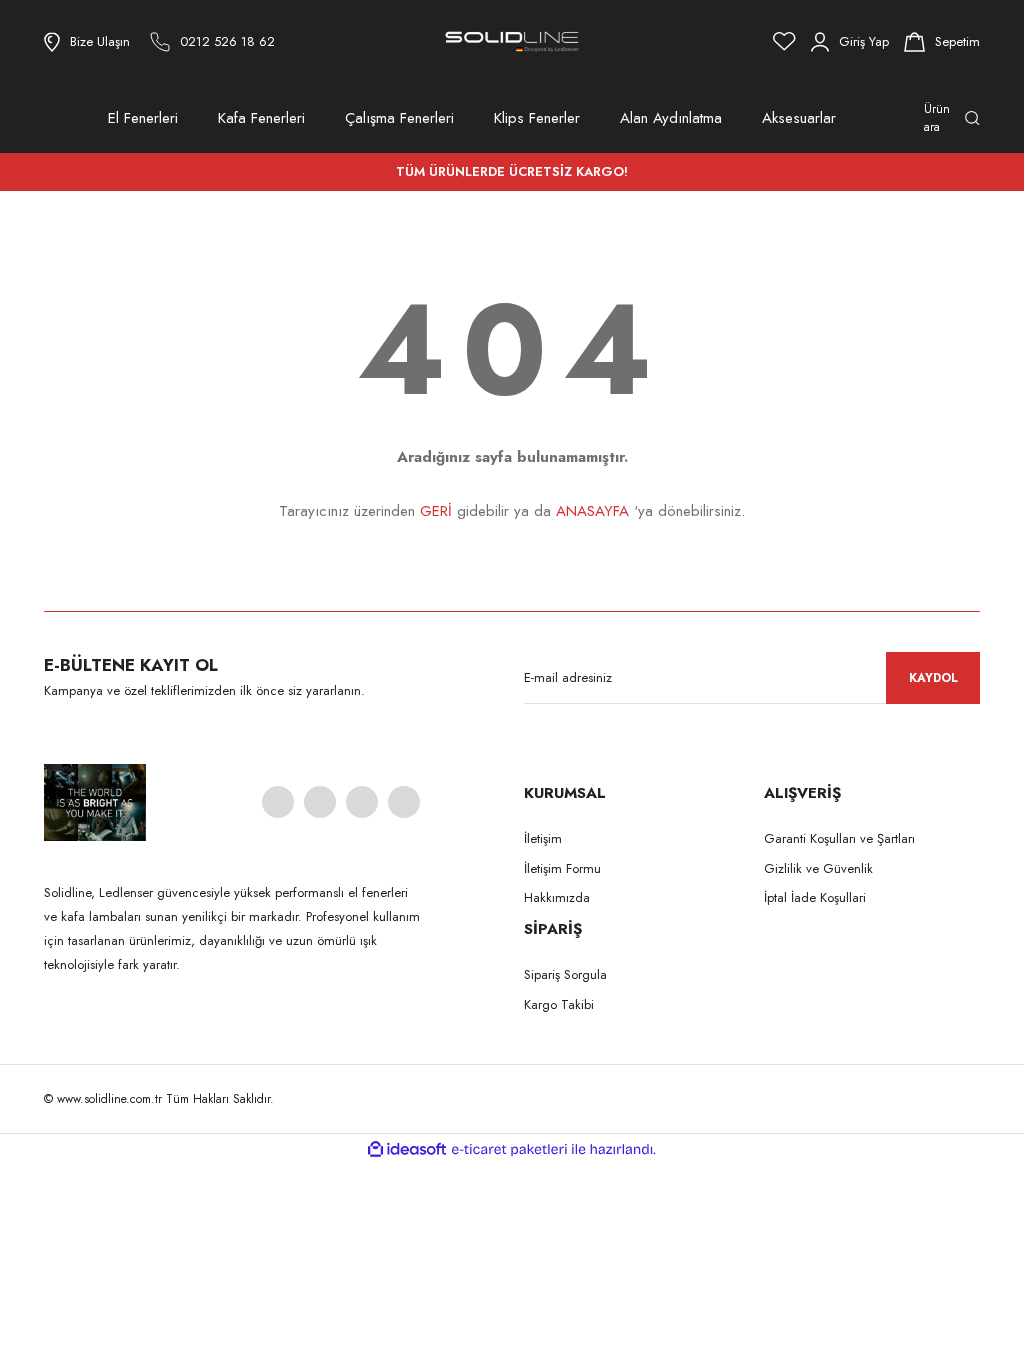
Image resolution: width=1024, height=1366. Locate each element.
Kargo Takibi (559, 1004)
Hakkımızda (557, 897)
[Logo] (512, 41)
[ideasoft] (407, 1149)
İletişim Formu (562, 868)
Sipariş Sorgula (565, 974)
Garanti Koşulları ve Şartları (839, 838)
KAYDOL (933, 678)
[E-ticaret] (509, 1149)
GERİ (436, 511)
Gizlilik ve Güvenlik (818, 868)
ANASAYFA (592, 511)
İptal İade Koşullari (815, 897)
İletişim (543, 838)
